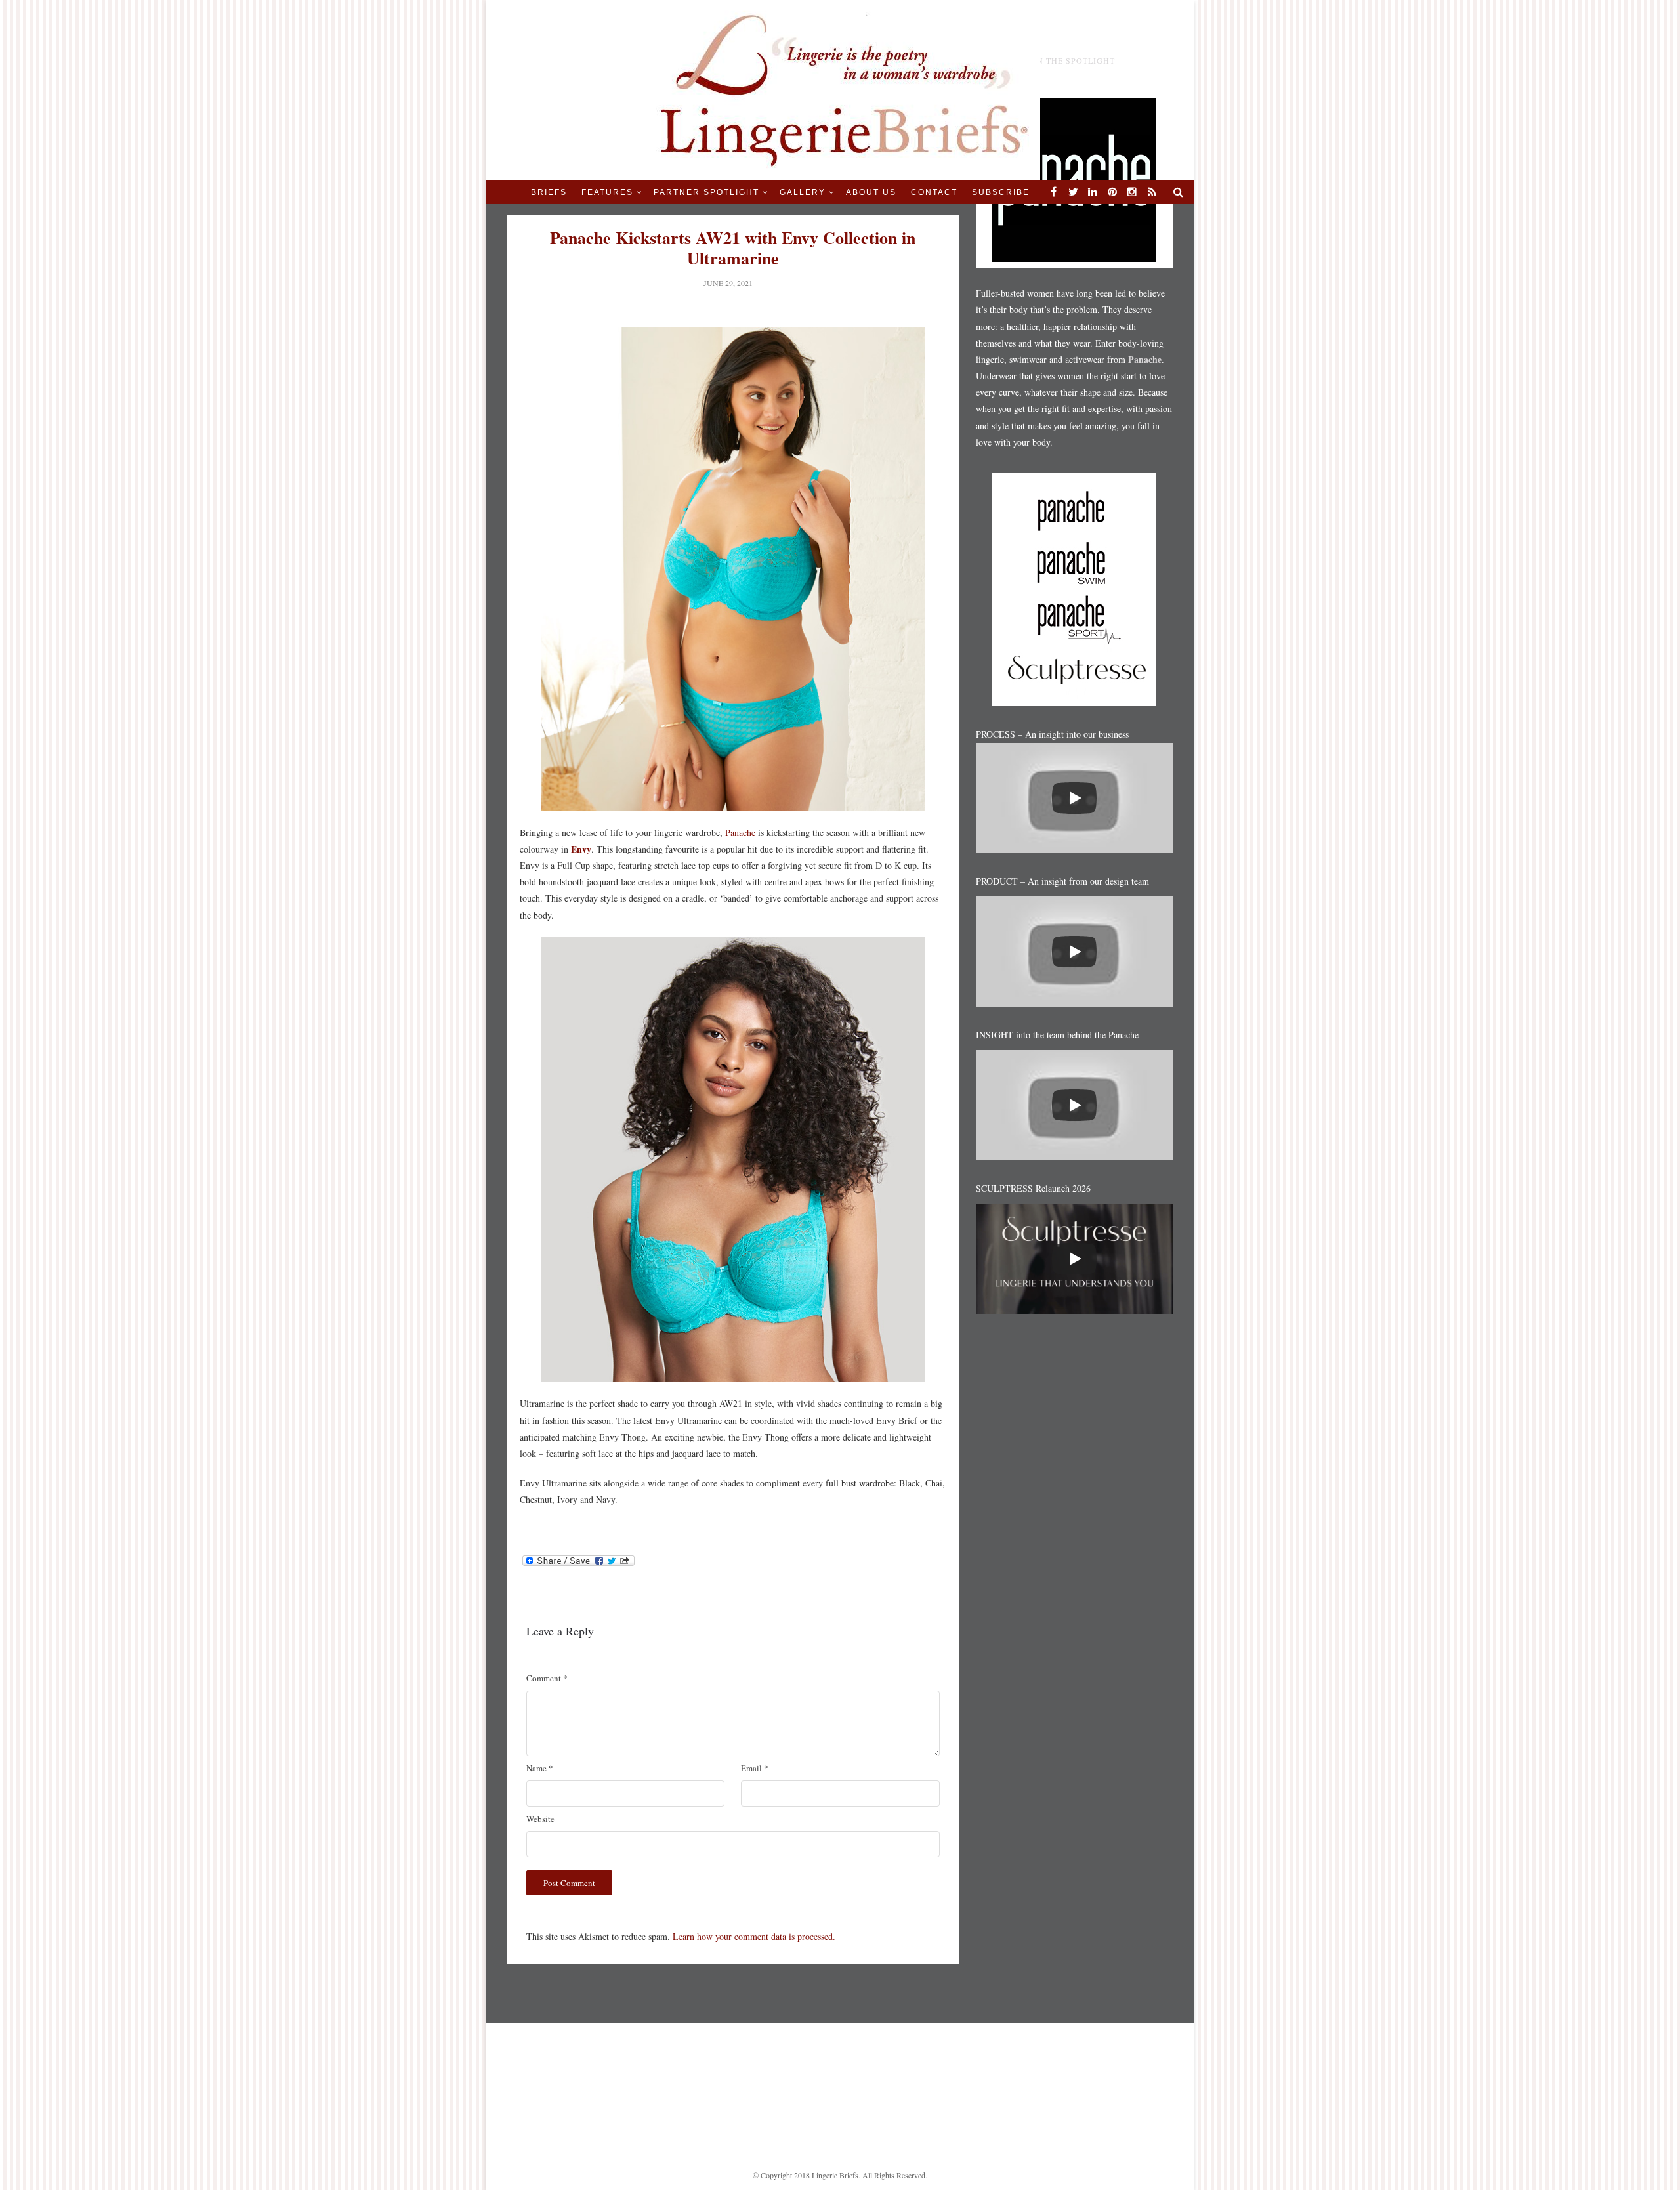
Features (607, 192)
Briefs (549, 192)
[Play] (1074, 798)
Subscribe (1001, 192)
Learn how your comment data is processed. (754, 1936)
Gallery (803, 192)
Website (540, 1819)
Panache (740, 832)
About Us (871, 192)
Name (540, 1768)
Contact (934, 192)
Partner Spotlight (706, 192)
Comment (547, 1678)
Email (755, 1768)
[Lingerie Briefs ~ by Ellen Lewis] (840, 89)
